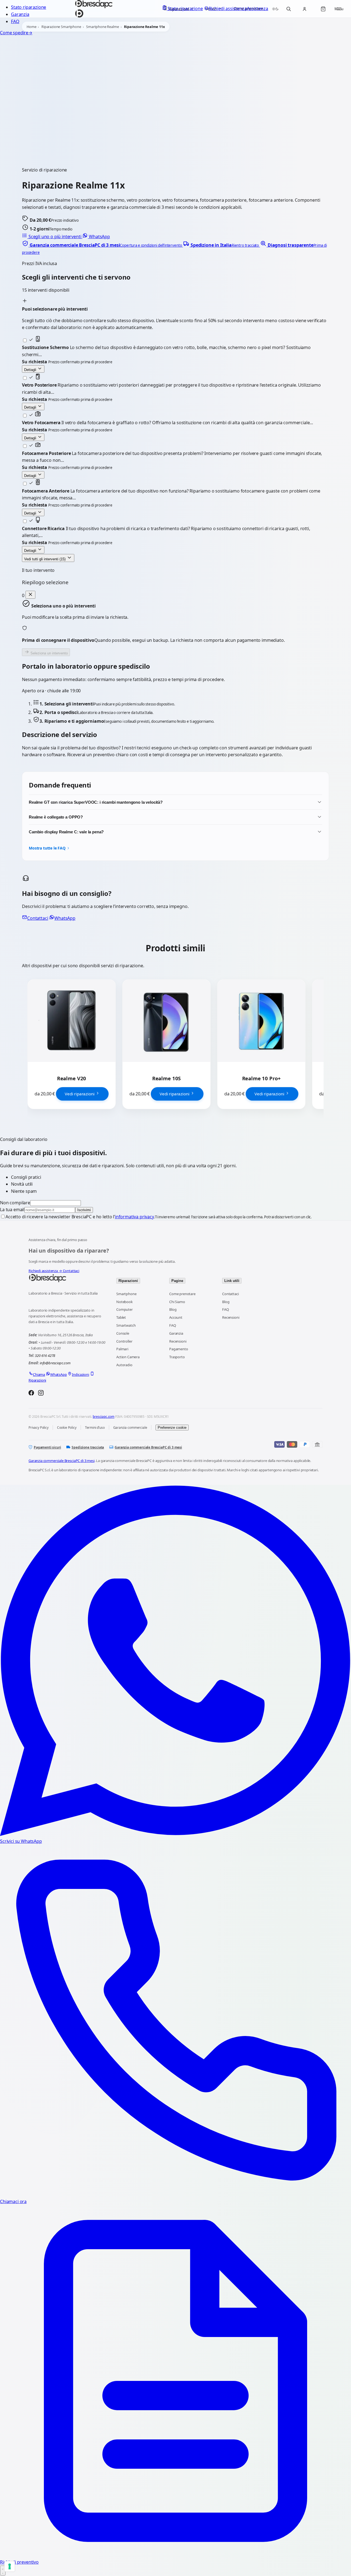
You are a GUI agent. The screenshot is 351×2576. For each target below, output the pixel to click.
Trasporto (177, 1357)
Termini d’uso (95, 1428)
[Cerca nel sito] (288, 9)
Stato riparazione (29, 7)
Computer (124, 1309)
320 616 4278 (45, 1356)
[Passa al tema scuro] (275, 9)
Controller (124, 1341)
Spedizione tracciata (88, 1447)
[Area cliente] (304, 9)
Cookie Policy (67, 1428)
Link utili (232, 1281)
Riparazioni (128, 1281)
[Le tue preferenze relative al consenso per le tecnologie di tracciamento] (10, 2566)
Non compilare (15, 1203)
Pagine (177, 1281)
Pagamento (179, 1349)
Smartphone (126, 1294)
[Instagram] (41, 1394)
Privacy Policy (39, 1428)
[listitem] (102, 245)
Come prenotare (182, 1294)
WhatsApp (99, 237)
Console (123, 1333)
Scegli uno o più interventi (55, 237)
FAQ (15, 21)
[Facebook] (31, 1394)
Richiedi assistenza (45, 1271)
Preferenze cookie (172, 1428)
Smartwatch (126, 1325)
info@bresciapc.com (55, 1363)
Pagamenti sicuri (47, 1447)
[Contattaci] (3, 2571)
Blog (173, 1309)
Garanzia (20, 14)
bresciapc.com (104, 1417)
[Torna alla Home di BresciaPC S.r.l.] (67, 1278)
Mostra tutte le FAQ (47, 848)
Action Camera (128, 1357)
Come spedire (16, 33)
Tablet (121, 1317)
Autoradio (124, 1365)
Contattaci (38, 918)
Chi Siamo (177, 1302)
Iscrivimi (84, 1210)
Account (176, 1317)
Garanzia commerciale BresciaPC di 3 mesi (148, 1447)
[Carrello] (323, 9)
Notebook (124, 1302)
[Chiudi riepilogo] (30, 595)
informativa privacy (134, 1217)
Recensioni (178, 1341)
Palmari (122, 1349)
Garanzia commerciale (130, 1428)
